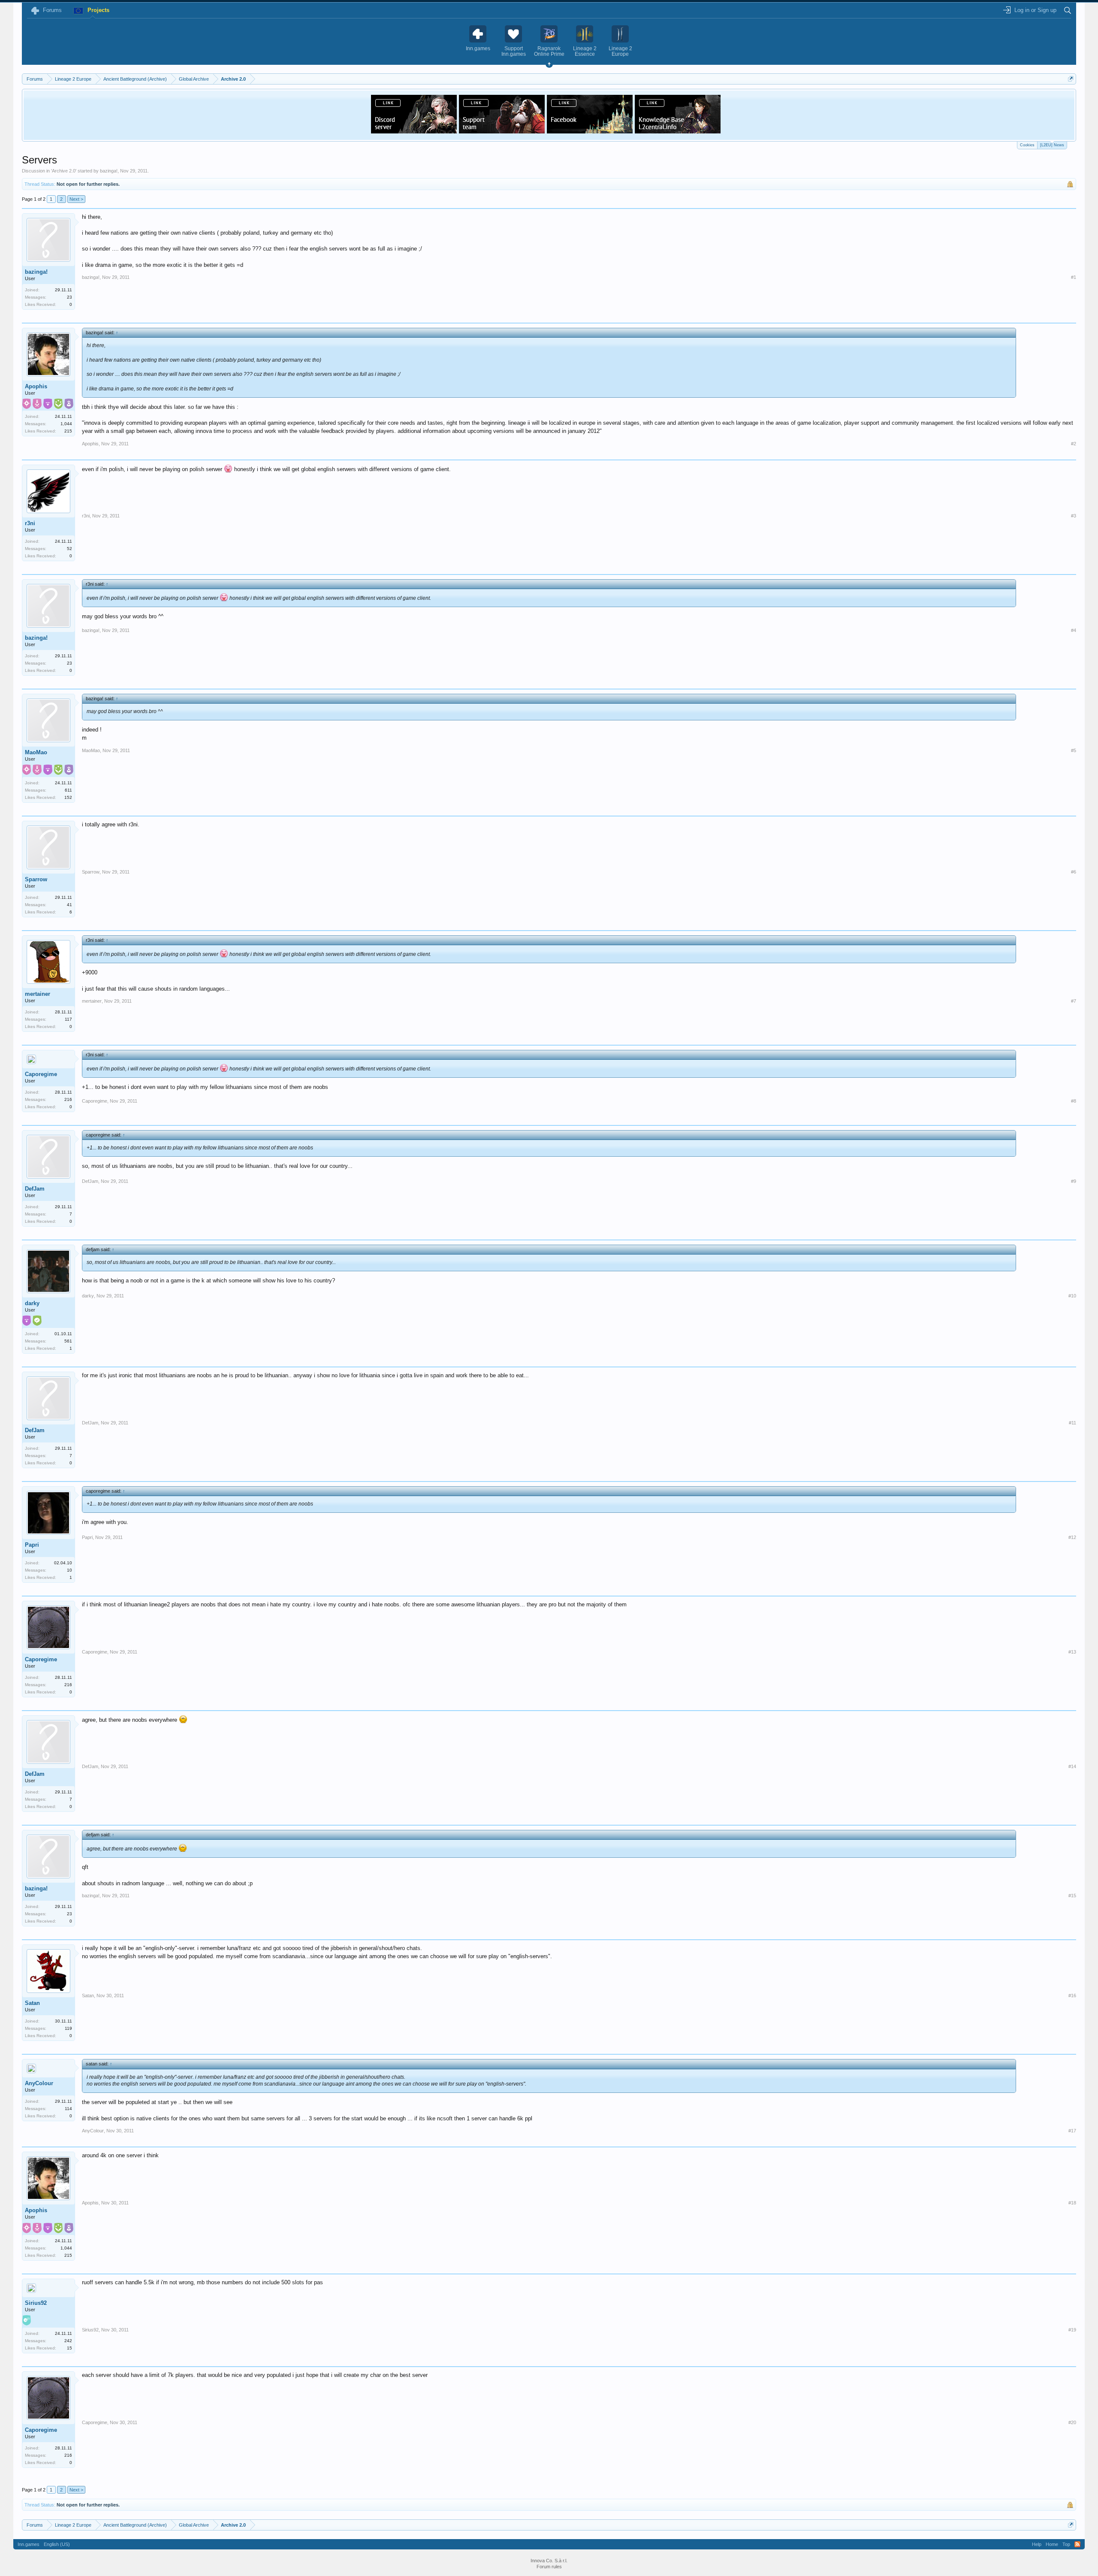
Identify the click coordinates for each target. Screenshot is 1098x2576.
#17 (1072, 2131)
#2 (1074, 444)
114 (68, 2109)
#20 (1072, 2422)
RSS (1077, 2544)
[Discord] (414, 131)
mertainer (38, 994)
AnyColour (39, 2083)
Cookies (1027, 145)
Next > (76, 199)
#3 (1074, 516)
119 (68, 2028)
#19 (1072, 2330)
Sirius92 (36, 2303)
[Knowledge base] (678, 131)
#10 (1072, 1296)
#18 (1072, 2203)
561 (68, 1341)
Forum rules (549, 2567)
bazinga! (109, 171)
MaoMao (36, 752)
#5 (1074, 750)
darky (32, 1303)
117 (68, 1019)
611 (68, 790)
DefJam (35, 1189)
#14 (1072, 1766)
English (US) (57, 2544)
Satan (32, 2003)
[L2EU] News (1052, 145)
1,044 (66, 424)
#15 (1072, 1896)
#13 (1072, 1652)
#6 (1074, 872)
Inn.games (29, 2544)
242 (68, 2341)
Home (1052, 2544)
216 (68, 1099)
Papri (32, 1545)
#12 (1072, 1537)
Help (1037, 2544)
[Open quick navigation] (1071, 79)
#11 (1072, 1423)
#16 (1072, 1995)
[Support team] (502, 131)
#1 (1074, 277)
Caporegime (41, 1074)
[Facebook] (590, 131)
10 (69, 1570)
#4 (1074, 630)
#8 (1074, 1101)
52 (69, 549)
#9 (1074, 1181)
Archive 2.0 (64, 171)
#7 (1074, 1001)
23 (69, 297)
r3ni (30, 523)
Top (1066, 2544)
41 (69, 905)
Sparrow (36, 879)
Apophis (36, 386)
